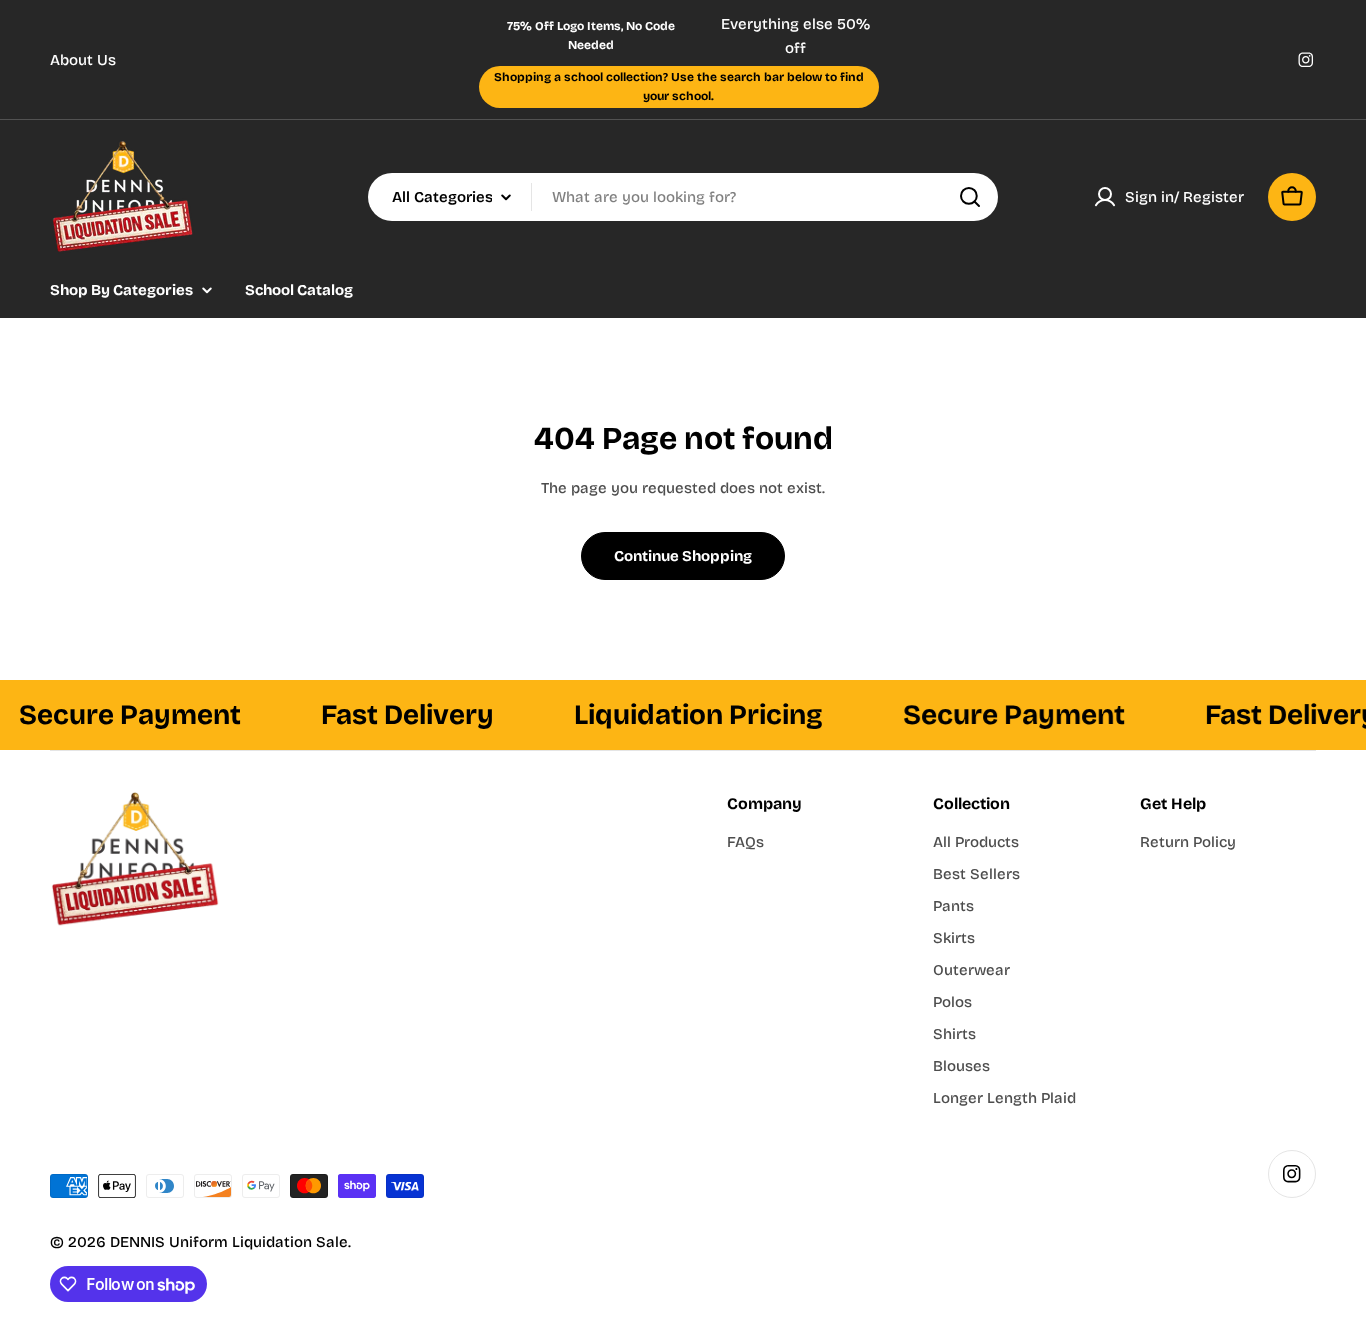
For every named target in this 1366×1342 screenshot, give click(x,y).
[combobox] (683, 197)
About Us (83, 60)
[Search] (970, 197)
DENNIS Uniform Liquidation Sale (229, 1242)
